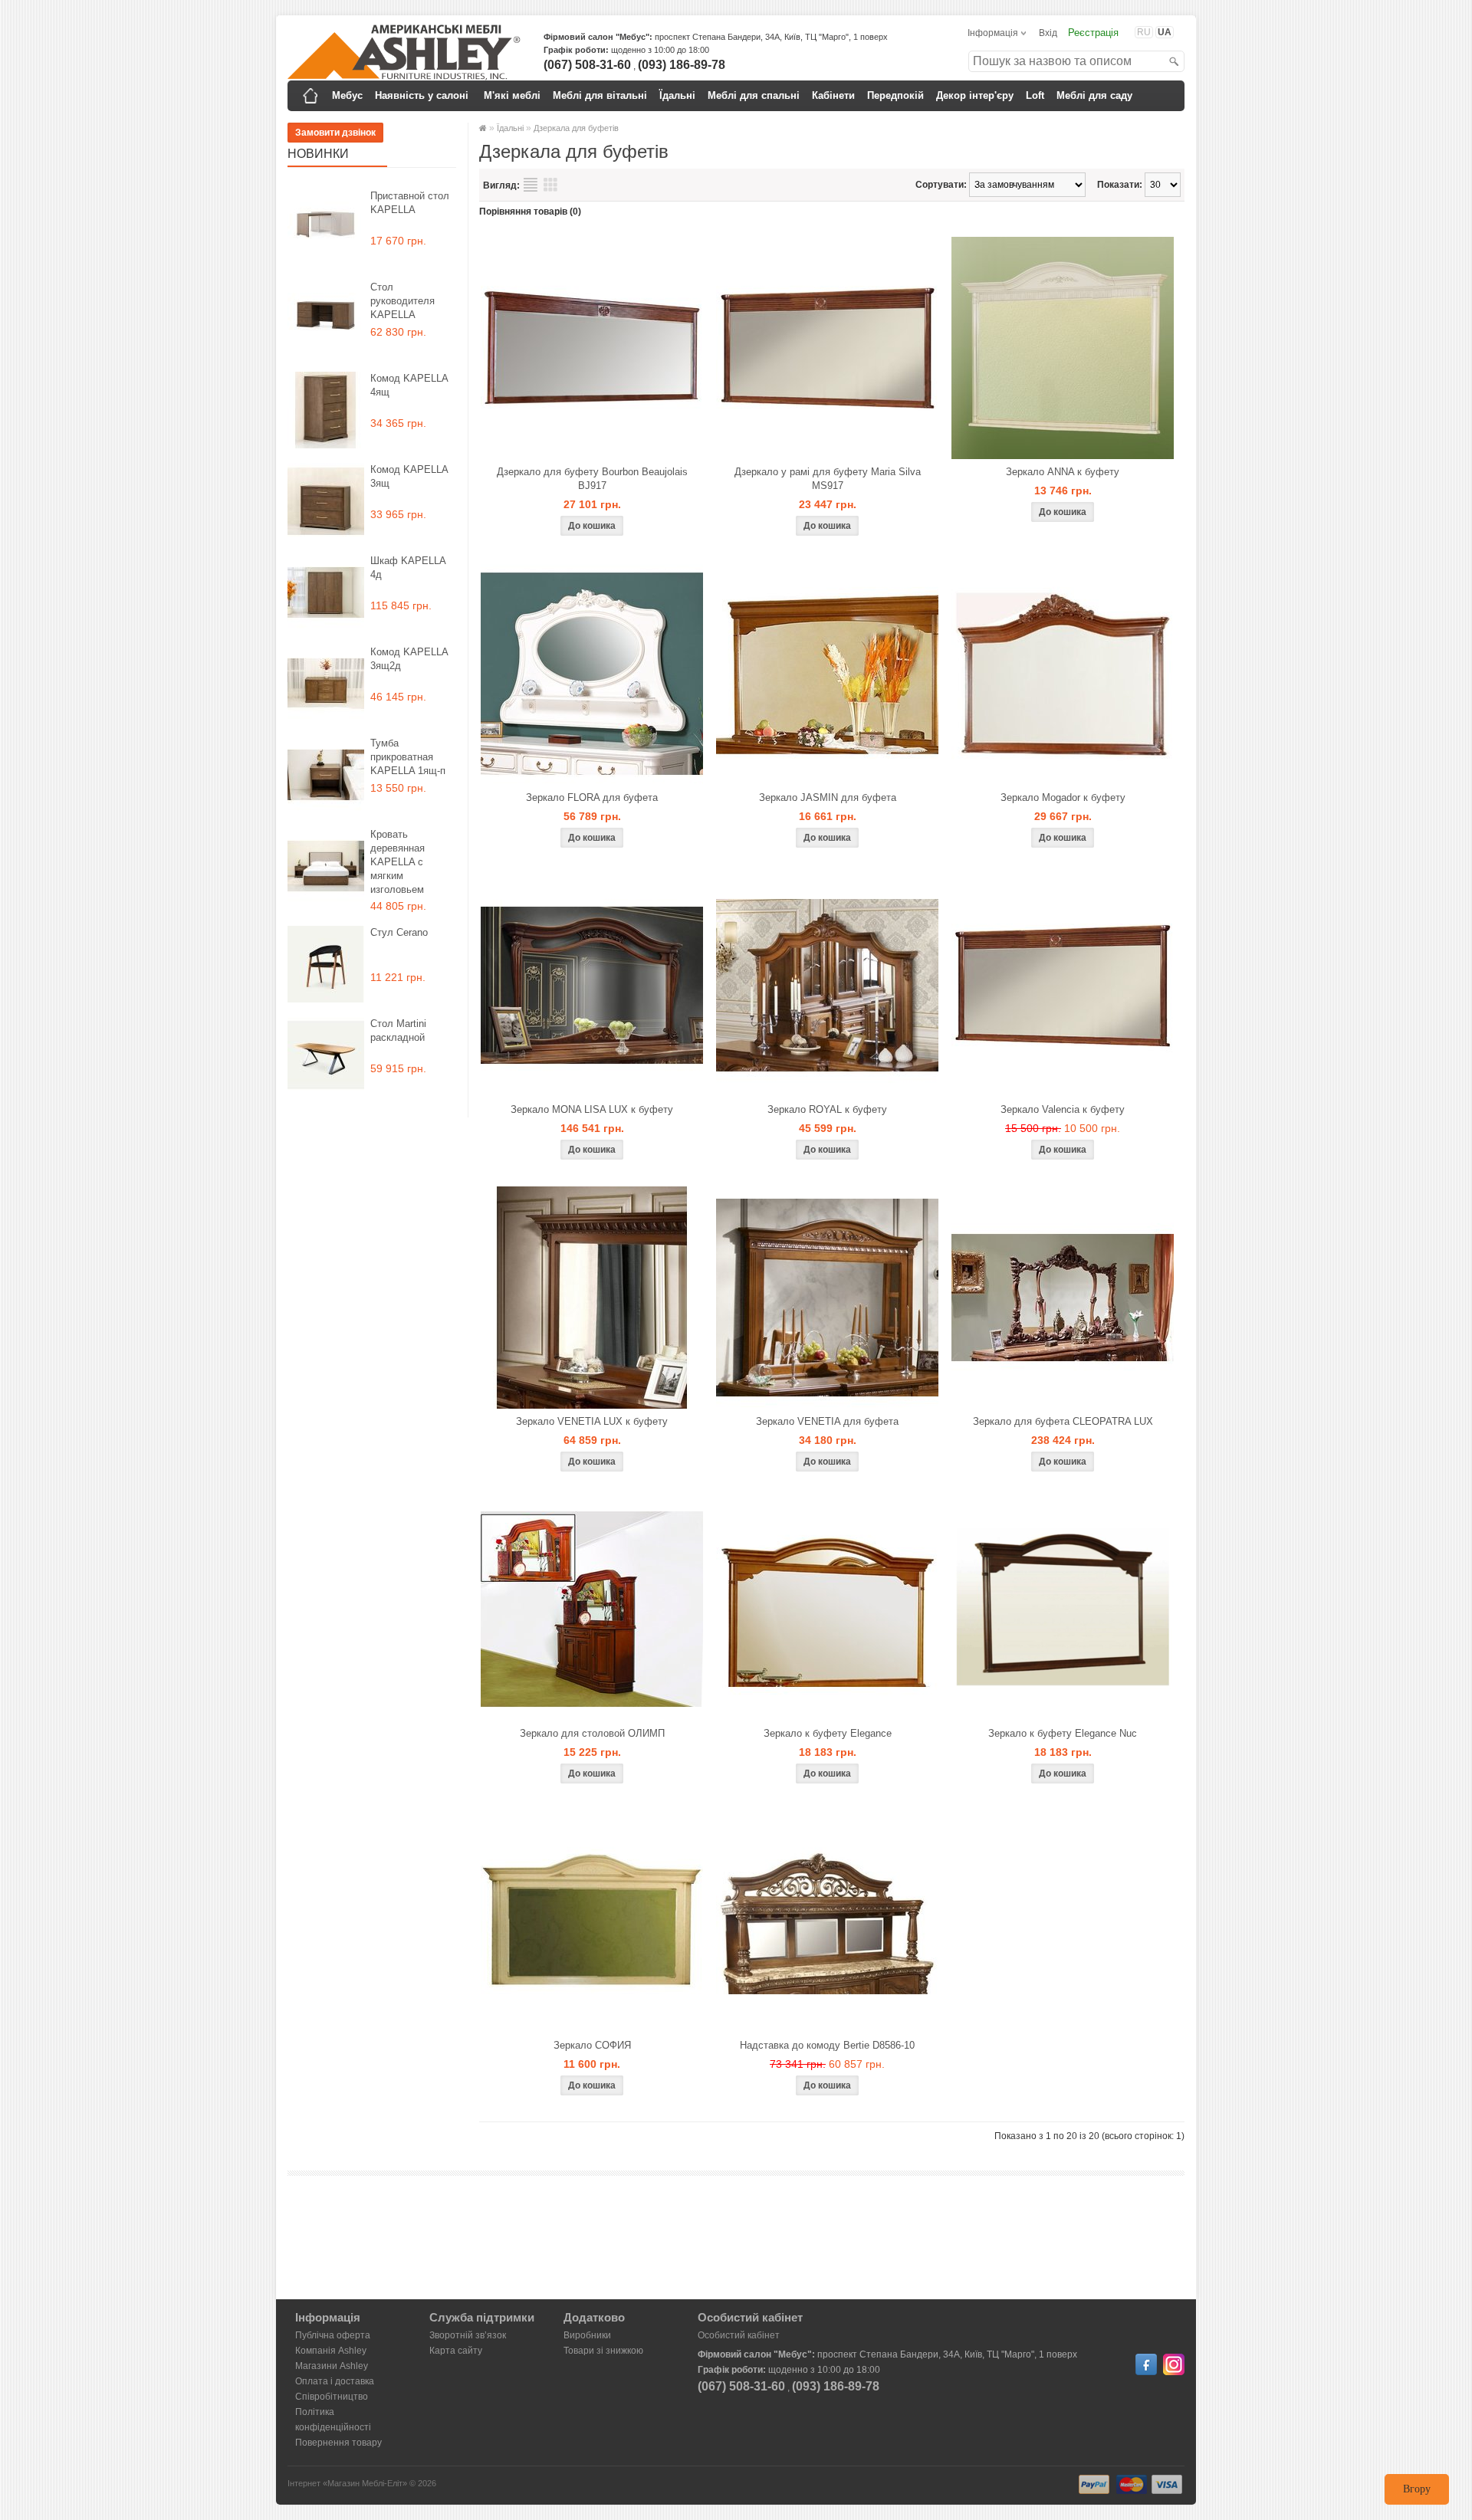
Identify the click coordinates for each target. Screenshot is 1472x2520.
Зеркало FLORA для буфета (592, 797)
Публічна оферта (333, 2335)
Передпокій (895, 95)
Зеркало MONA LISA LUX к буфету (592, 1109)
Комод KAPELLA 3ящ (409, 476)
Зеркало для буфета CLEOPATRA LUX (1063, 1421)
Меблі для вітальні (600, 95)
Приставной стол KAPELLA (410, 203)
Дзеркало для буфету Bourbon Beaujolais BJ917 (592, 479)
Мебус (347, 95)
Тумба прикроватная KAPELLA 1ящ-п (408, 757)
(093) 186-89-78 (682, 65)
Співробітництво (332, 2397)
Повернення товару (338, 2443)
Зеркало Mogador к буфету (1063, 797)
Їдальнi (677, 95)
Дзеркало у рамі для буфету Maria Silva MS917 (828, 479)
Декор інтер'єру (975, 95)
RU (1144, 32)
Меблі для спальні (754, 95)
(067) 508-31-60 (587, 65)
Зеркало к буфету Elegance (828, 1733)
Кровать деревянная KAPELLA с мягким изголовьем (398, 862)
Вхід (1048, 33)
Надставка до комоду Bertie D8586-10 (827, 2045)
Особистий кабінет (739, 2335)
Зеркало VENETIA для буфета (827, 1421)
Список (531, 185)
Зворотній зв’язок (468, 2335)
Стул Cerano (399, 932)
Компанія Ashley (331, 2351)
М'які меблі (512, 95)
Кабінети (833, 95)
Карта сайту (456, 2351)
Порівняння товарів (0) (530, 212)
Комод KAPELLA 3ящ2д (409, 659)
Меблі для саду (1094, 95)
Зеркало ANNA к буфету (1063, 472)
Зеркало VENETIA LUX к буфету (592, 1421)
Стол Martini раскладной (398, 1030)
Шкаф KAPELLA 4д (408, 568)
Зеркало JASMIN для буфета (828, 797)
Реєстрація (1093, 33)
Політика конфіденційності (333, 2420)
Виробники (587, 2335)
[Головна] (310, 96)
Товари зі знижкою (603, 2351)
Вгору (1417, 2489)
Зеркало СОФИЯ (592, 2045)
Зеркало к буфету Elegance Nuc (1063, 1733)
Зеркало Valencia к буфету (1063, 1109)
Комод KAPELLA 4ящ (409, 385)
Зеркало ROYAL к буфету (827, 1109)
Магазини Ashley (332, 2366)
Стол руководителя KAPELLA (402, 301)
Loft (1035, 95)
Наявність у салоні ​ (423, 95)
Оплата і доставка (335, 2381)
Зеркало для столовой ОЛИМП (592, 1733)
